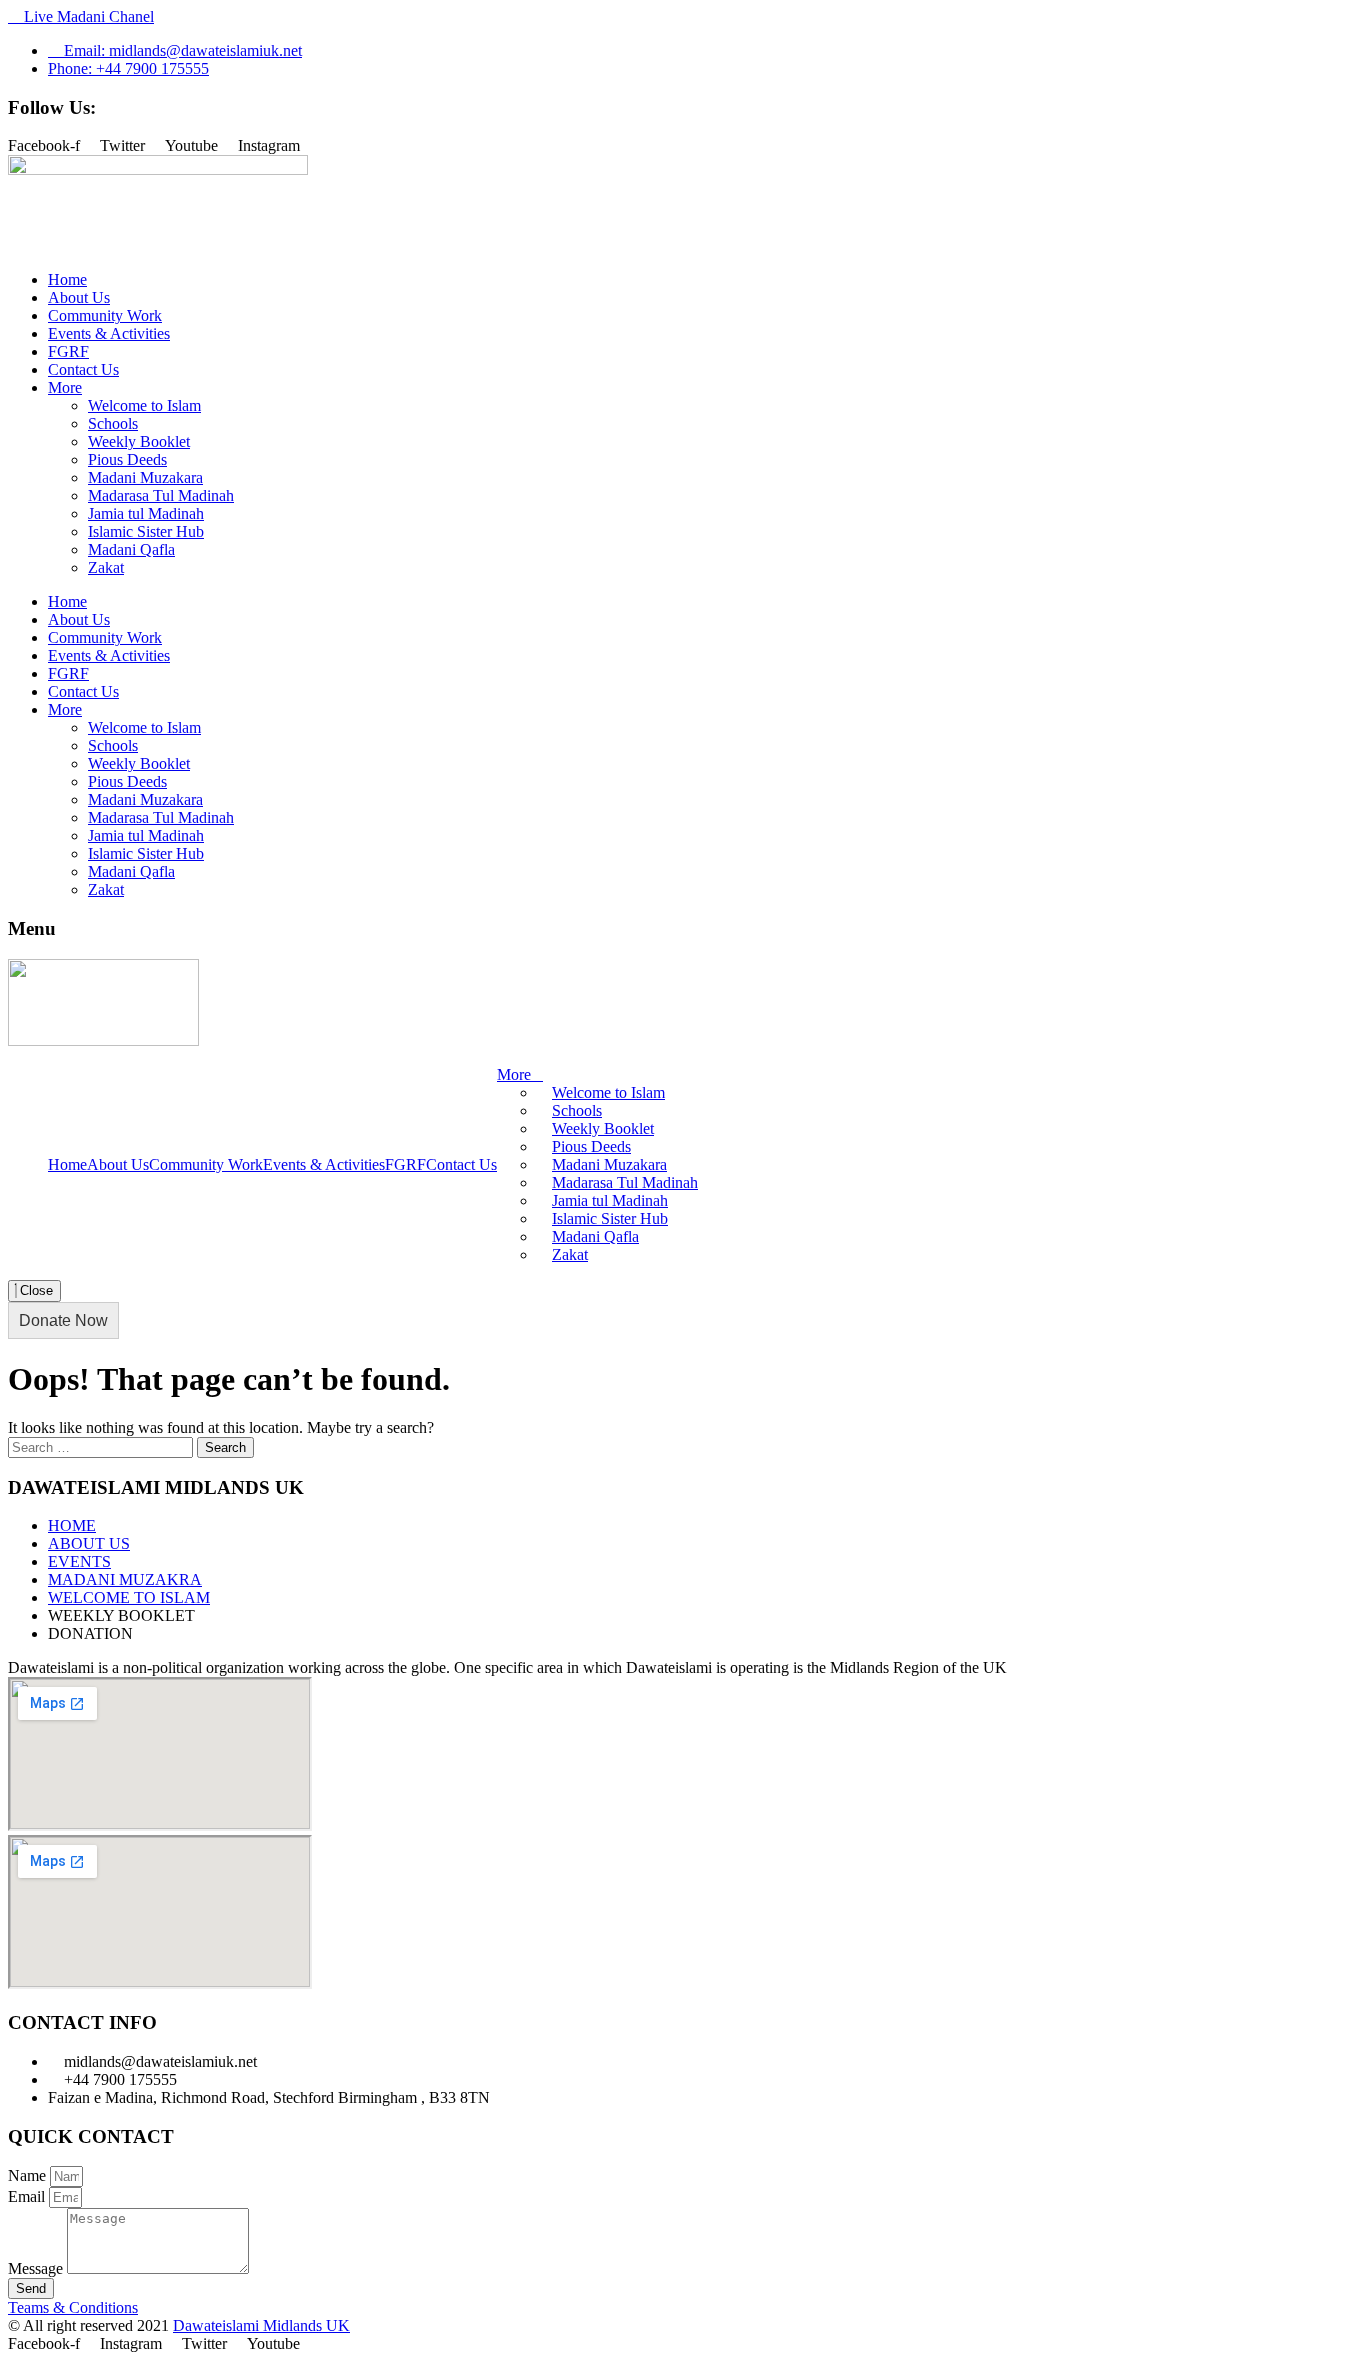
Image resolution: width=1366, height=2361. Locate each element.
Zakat (106, 567)
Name (29, 2175)
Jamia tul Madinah (146, 513)
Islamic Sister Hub (146, 531)
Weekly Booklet (139, 441)
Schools (113, 423)
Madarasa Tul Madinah (161, 495)
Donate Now (63, 1320)
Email (28, 2196)
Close (34, 1290)
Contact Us (83, 369)
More (65, 387)
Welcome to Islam (144, 405)
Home (67, 279)
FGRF (68, 351)
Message (37, 2268)
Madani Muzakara (145, 477)
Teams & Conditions (73, 2307)
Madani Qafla (131, 549)
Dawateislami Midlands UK (261, 2325)
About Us (79, 297)
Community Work (105, 315)
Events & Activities (109, 333)
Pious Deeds (127, 459)
